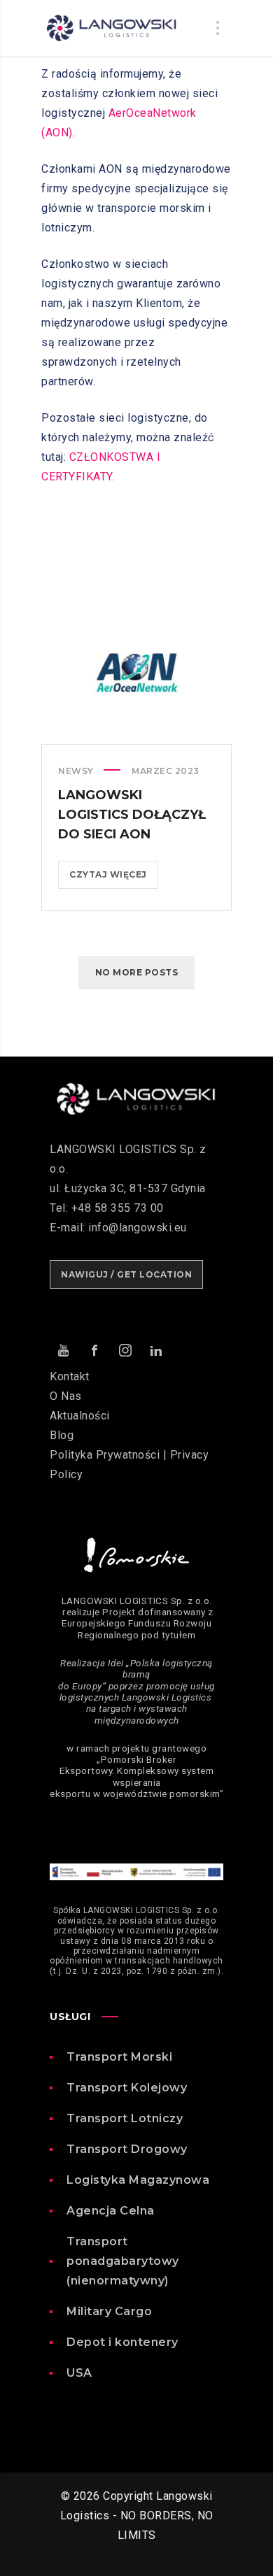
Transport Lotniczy (125, 2118)
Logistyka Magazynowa (138, 2180)
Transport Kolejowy (127, 2088)
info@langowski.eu (138, 1228)
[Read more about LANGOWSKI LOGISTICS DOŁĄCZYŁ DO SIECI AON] (136, 673)
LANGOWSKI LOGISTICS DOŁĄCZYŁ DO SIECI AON (132, 815)
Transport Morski (119, 2057)
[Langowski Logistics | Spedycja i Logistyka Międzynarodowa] (111, 28)
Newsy (76, 771)
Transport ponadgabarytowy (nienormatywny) (123, 2261)
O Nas (66, 1396)
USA (79, 2373)
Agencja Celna (111, 2211)
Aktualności (80, 1416)
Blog (62, 1435)
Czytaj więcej (114, 879)
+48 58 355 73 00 (118, 1208)
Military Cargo (109, 2311)
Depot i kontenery (122, 2342)
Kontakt (70, 1376)
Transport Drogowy (127, 2149)
